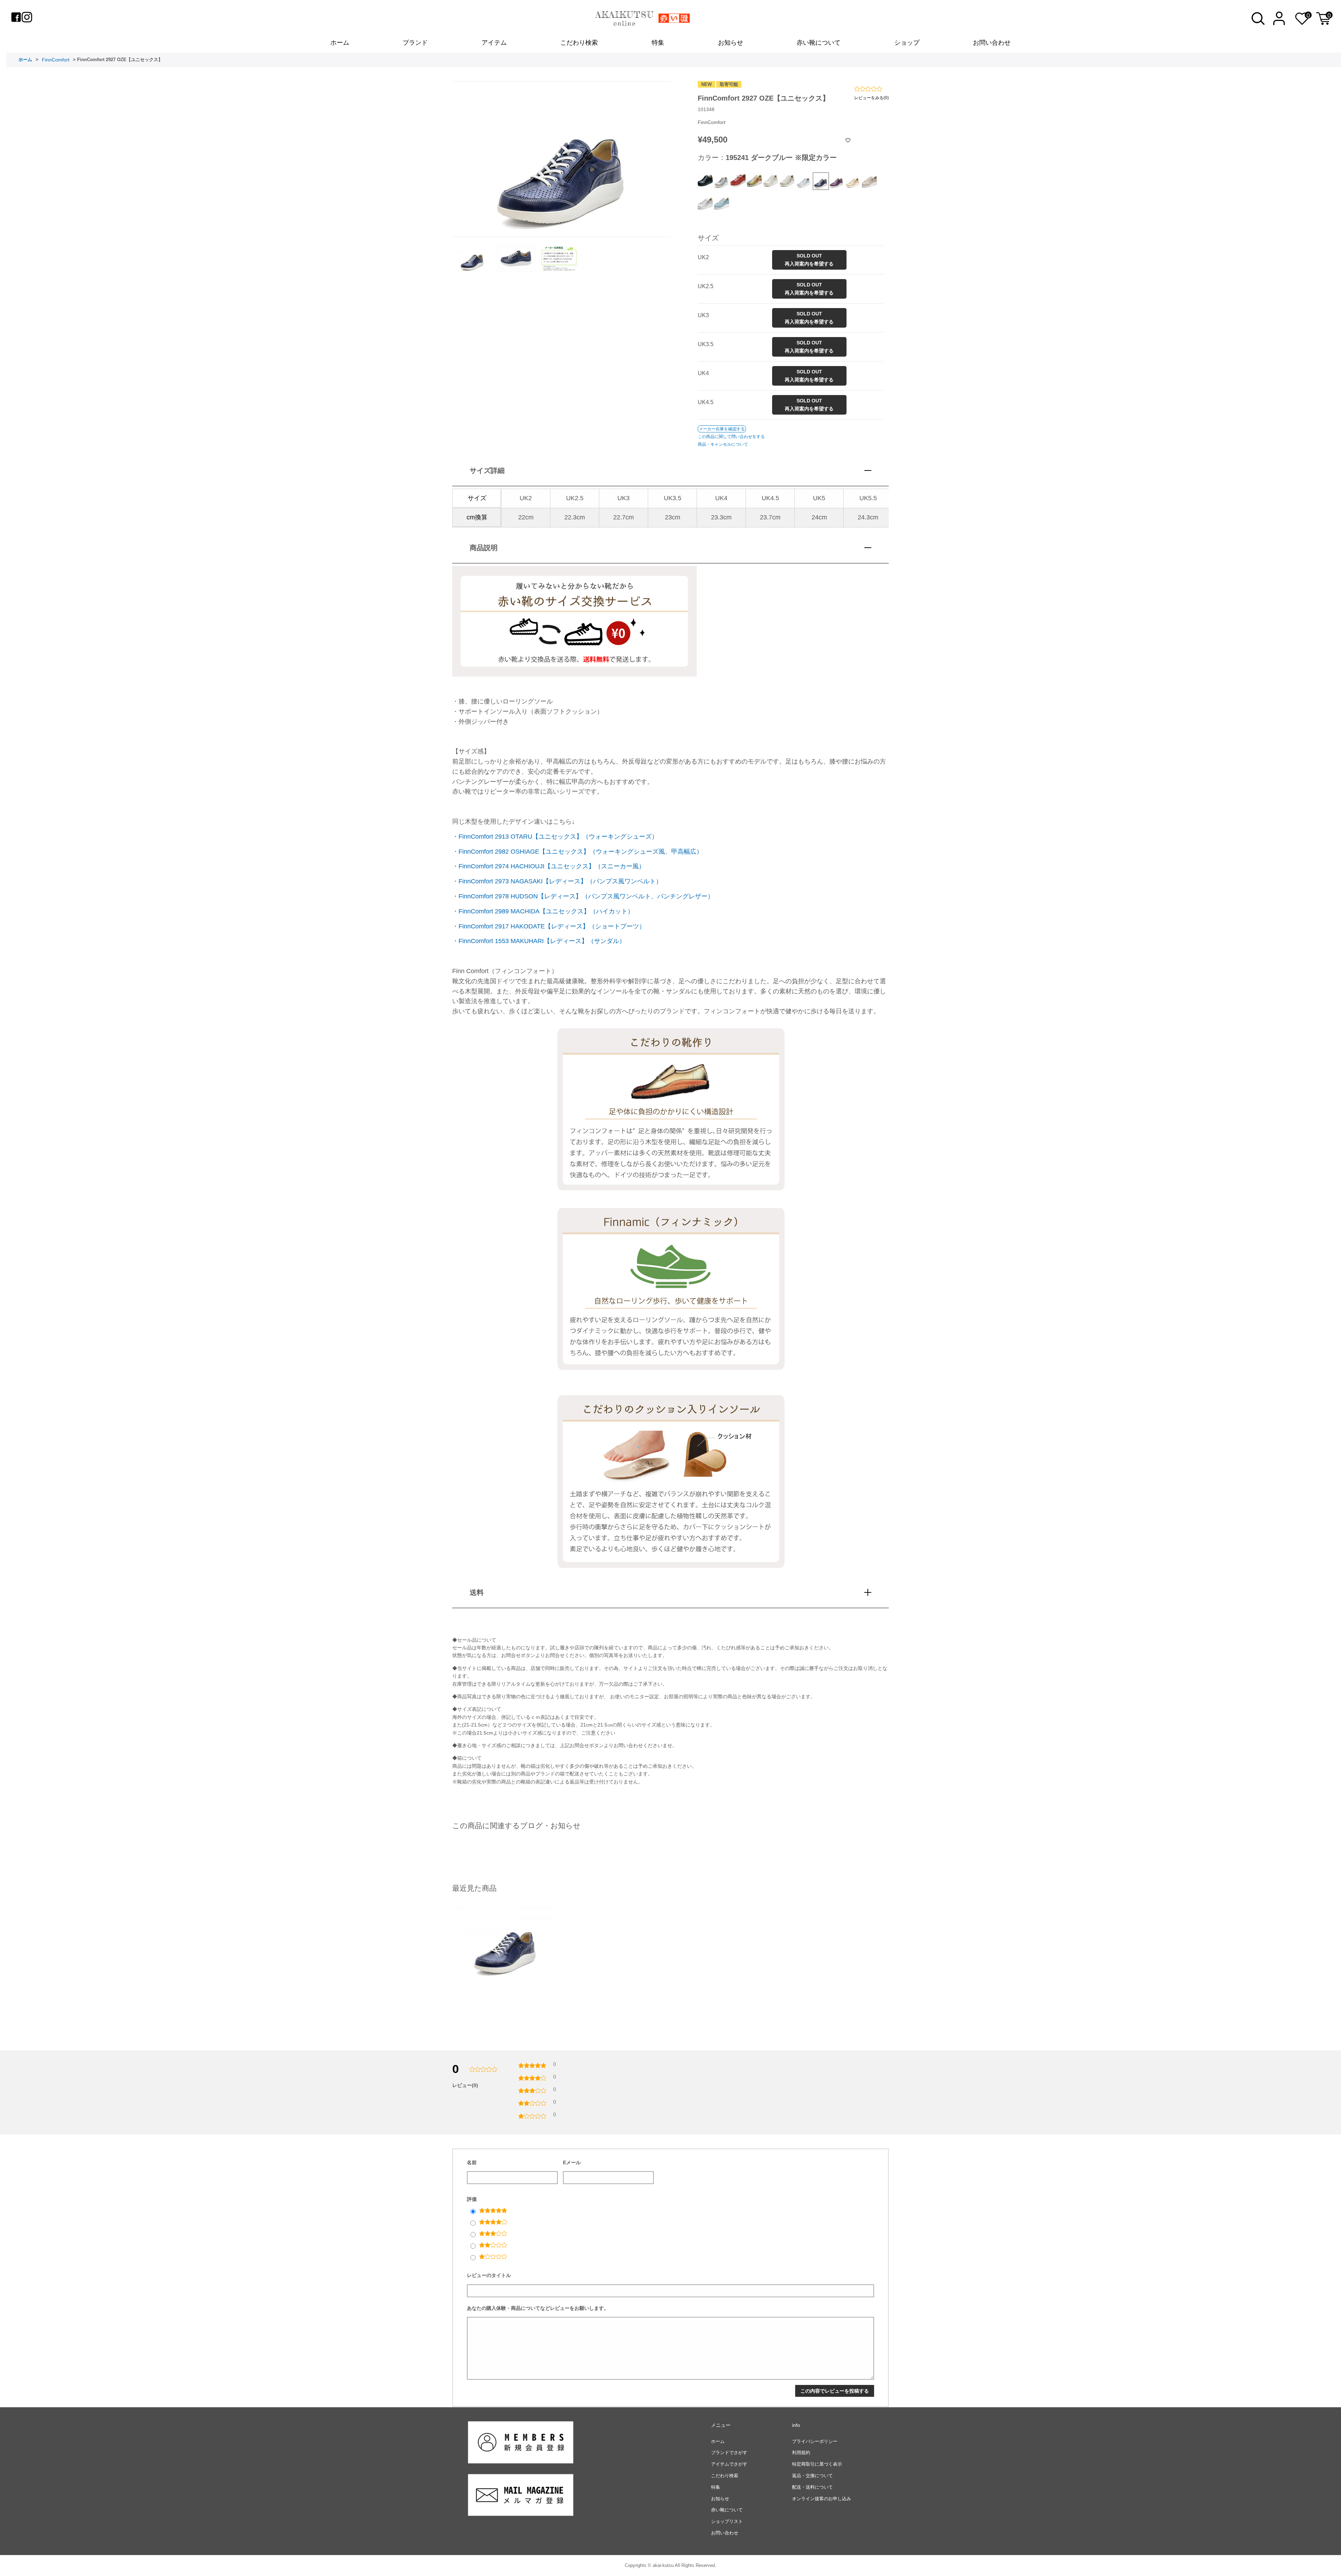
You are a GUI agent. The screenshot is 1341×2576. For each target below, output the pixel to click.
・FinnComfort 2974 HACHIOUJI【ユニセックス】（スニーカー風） (549, 866)
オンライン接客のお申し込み (822, 2499)
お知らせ (731, 43)
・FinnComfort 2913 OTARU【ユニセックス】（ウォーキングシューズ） (555, 837)
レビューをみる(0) (871, 98)
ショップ (907, 43)
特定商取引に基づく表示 (817, 2464)
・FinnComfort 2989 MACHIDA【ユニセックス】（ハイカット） (543, 911)
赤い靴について (819, 43)
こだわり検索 (579, 43)
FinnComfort (56, 60)
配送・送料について (812, 2487)
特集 (658, 43)
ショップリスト (727, 2521)
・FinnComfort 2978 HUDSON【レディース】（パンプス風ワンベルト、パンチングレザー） (583, 896)
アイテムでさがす (729, 2464)
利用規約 (801, 2453)
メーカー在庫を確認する (722, 429)
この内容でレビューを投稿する (835, 2391)
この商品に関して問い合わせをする (731, 437)
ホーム (340, 43)
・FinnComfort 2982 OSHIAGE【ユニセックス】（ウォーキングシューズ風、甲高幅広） (577, 852)
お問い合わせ (992, 43)
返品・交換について (812, 2476)
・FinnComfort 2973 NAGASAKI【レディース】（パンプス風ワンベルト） (557, 881)
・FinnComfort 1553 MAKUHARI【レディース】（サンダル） (539, 941)
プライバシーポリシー (815, 2441)
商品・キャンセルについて (723, 444)
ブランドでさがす (729, 2453)
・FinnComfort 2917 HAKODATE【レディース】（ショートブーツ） (549, 926)
